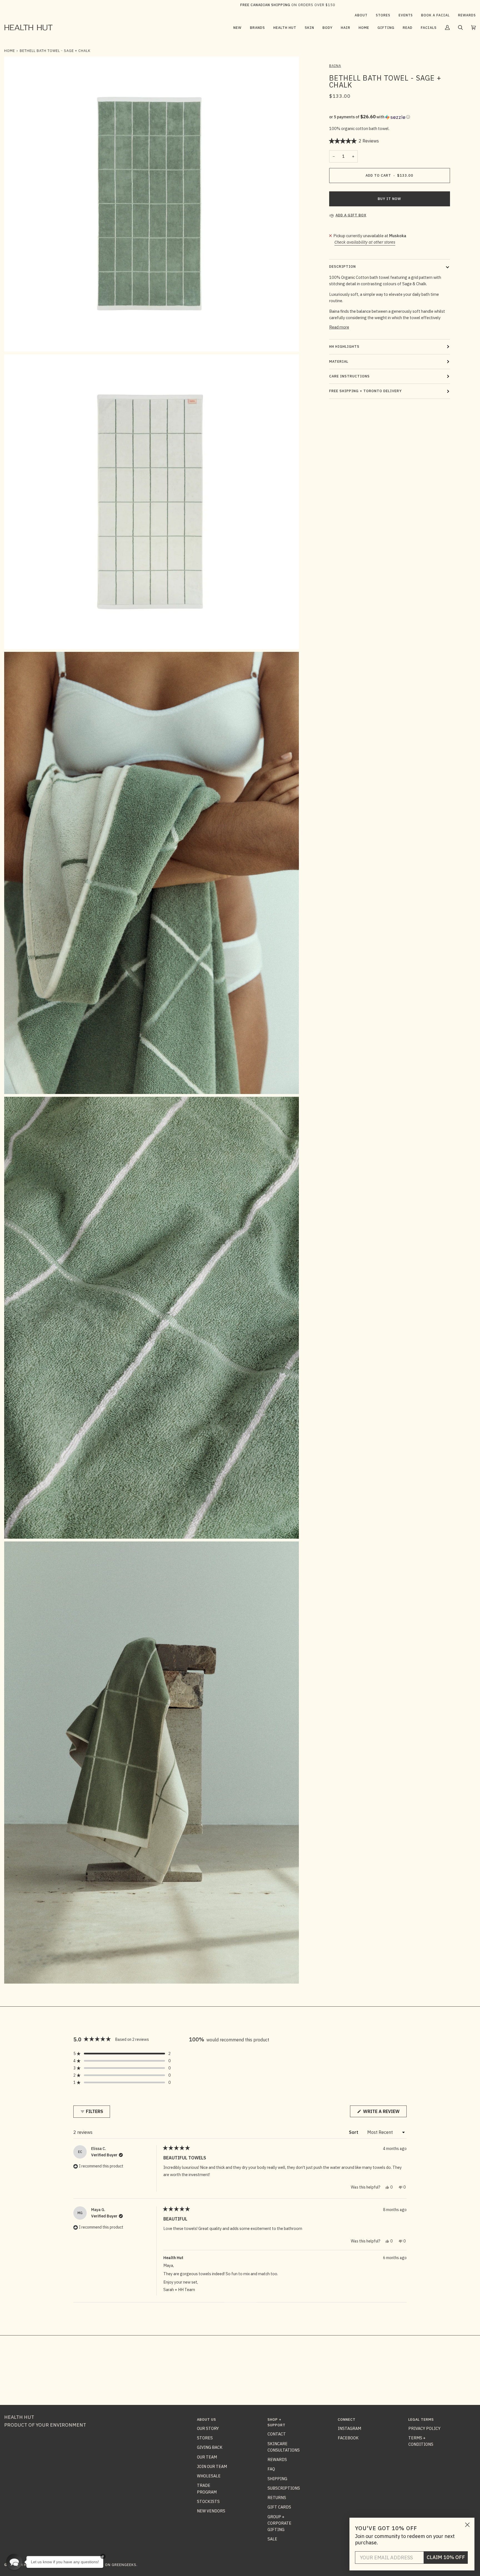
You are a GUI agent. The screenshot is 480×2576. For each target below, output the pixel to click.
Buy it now (389, 199)
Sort (354, 2132)
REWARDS (277, 2459)
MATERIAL (339, 361)
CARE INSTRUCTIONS (349, 376)
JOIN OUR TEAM (212, 2466)
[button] (257, 27)
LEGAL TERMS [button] (421, 2419)
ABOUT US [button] (207, 2419)
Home (10, 51)
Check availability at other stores (365, 242)
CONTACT (277, 2434)
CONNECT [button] (347, 2419)
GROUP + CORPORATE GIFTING (279, 2523)
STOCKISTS (208, 2501)
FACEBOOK (348, 2438)
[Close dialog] (467, 2525)
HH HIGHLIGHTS (344, 346)
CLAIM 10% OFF (446, 2557)
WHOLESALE (209, 2476)
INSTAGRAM (349, 2428)
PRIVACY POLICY (424, 2428)
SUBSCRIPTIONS (284, 2488)
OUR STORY (208, 2428)
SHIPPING (277, 2479)
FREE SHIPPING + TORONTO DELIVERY (365, 391)
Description (342, 266)
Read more (339, 327)
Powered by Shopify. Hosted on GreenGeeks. (91, 2565)
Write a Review (384, 2113)
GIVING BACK (210, 2447)
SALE (272, 2539)
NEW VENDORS (211, 2511)
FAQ (271, 2469)
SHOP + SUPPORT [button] (277, 2422)
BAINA (335, 66)
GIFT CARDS (279, 2507)
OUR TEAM (207, 2457)
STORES (205, 2438)
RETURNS (277, 2498)
